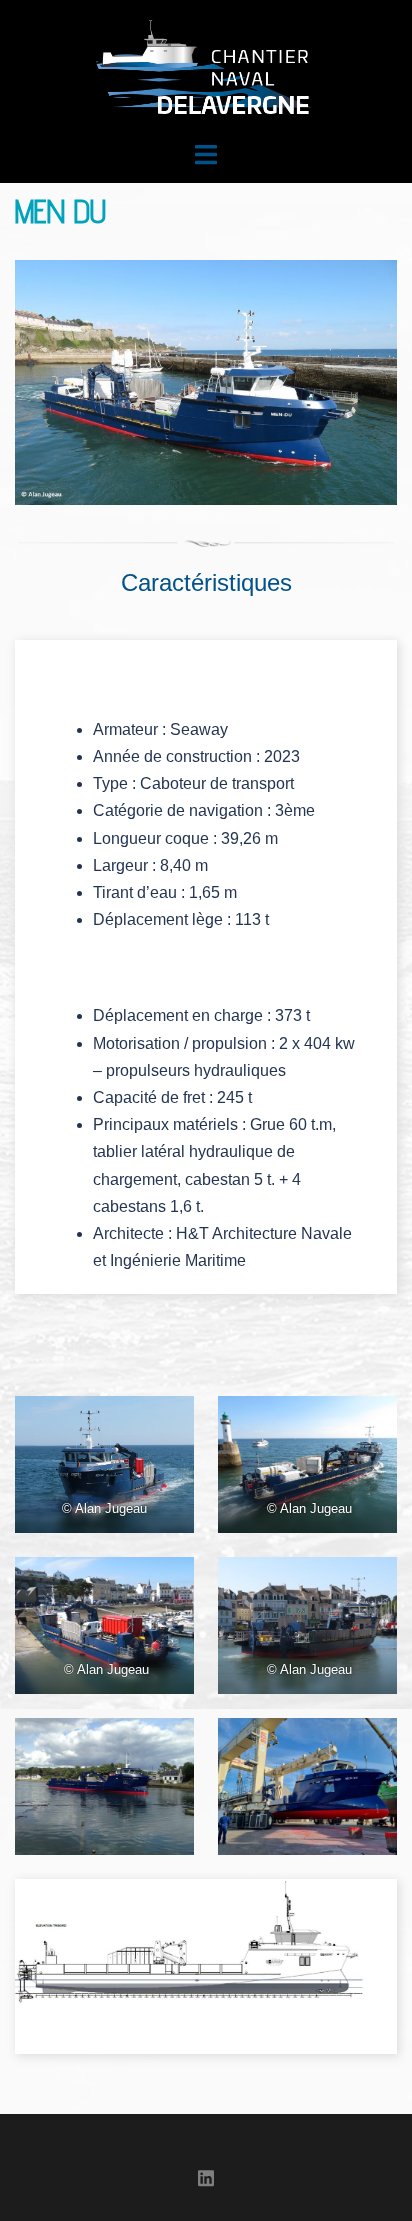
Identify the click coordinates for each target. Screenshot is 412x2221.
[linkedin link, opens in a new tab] (206, 2175)
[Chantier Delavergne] (206, 68)
